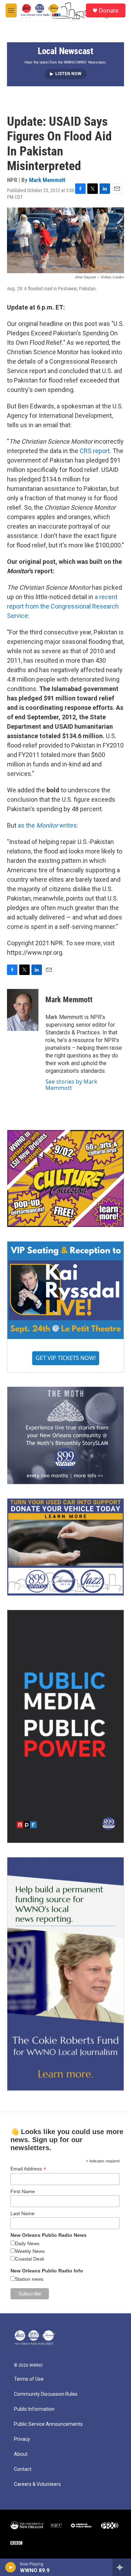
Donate (109, 10)
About (21, 2454)
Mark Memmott (47, 180)
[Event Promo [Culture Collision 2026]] (65, 1179)
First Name (23, 2191)
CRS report (95, 451)
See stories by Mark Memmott (71, 1085)
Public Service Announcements (48, 2424)
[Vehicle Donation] (65, 1547)
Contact (23, 2469)
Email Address (28, 2169)
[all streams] (122, 2567)
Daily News (27, 2243)
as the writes (47, 825)
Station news (29, 2279)
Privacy (22, 2439)
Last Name (23, 2213)
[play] (11, 2567)
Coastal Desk (30, 2259)
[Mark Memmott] (23, 1010)
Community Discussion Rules (46, 2394)
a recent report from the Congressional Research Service (63, 606)
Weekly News (30, 2251)
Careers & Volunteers (37, 2484)
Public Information (34, 2409)
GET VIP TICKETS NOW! (66, 1358)
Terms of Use (29, 2379)
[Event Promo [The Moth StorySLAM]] (65, 1435)
